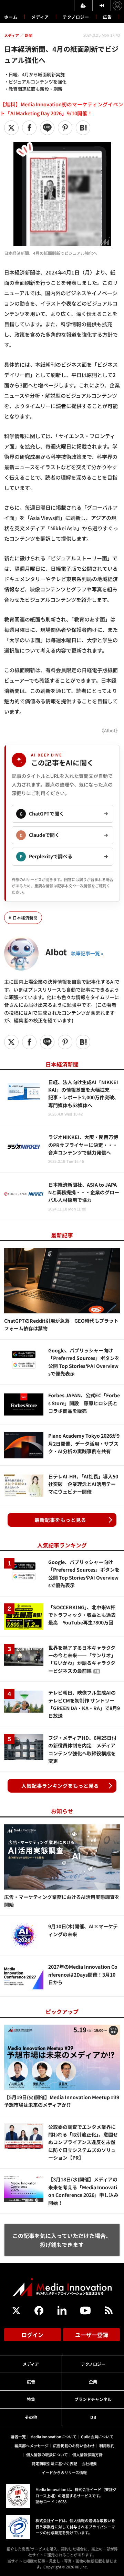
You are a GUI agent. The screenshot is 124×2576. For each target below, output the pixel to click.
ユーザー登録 (92, 2335)
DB (93, 2417)
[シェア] (29, 128)
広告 (107, 17)
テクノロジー (76, 17)
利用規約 (107, 2445)
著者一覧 (18, 2437)
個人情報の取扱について (47, 2454)
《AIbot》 (110, 730)
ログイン (32, 2335)
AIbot (56, 952)
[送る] (47, 128)
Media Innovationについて (53, 2437)
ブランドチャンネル (93, 2399)
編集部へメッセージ (32, 2445)
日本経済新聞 (25, 918)
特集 (31, 2399)
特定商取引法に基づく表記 (54, 2463)
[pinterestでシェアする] (65, 128)
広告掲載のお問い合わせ (74, 2445)
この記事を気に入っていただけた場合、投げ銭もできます (62, 2240)
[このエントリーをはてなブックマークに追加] (83, 128)
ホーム (11, 17)
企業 (93, 2381)
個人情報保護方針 (87, 2454)
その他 (31, 2417)
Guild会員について (97, 2437)
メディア (40, 17)
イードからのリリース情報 (64, 2472)
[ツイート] (11, 128)
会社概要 (89, 2463)
